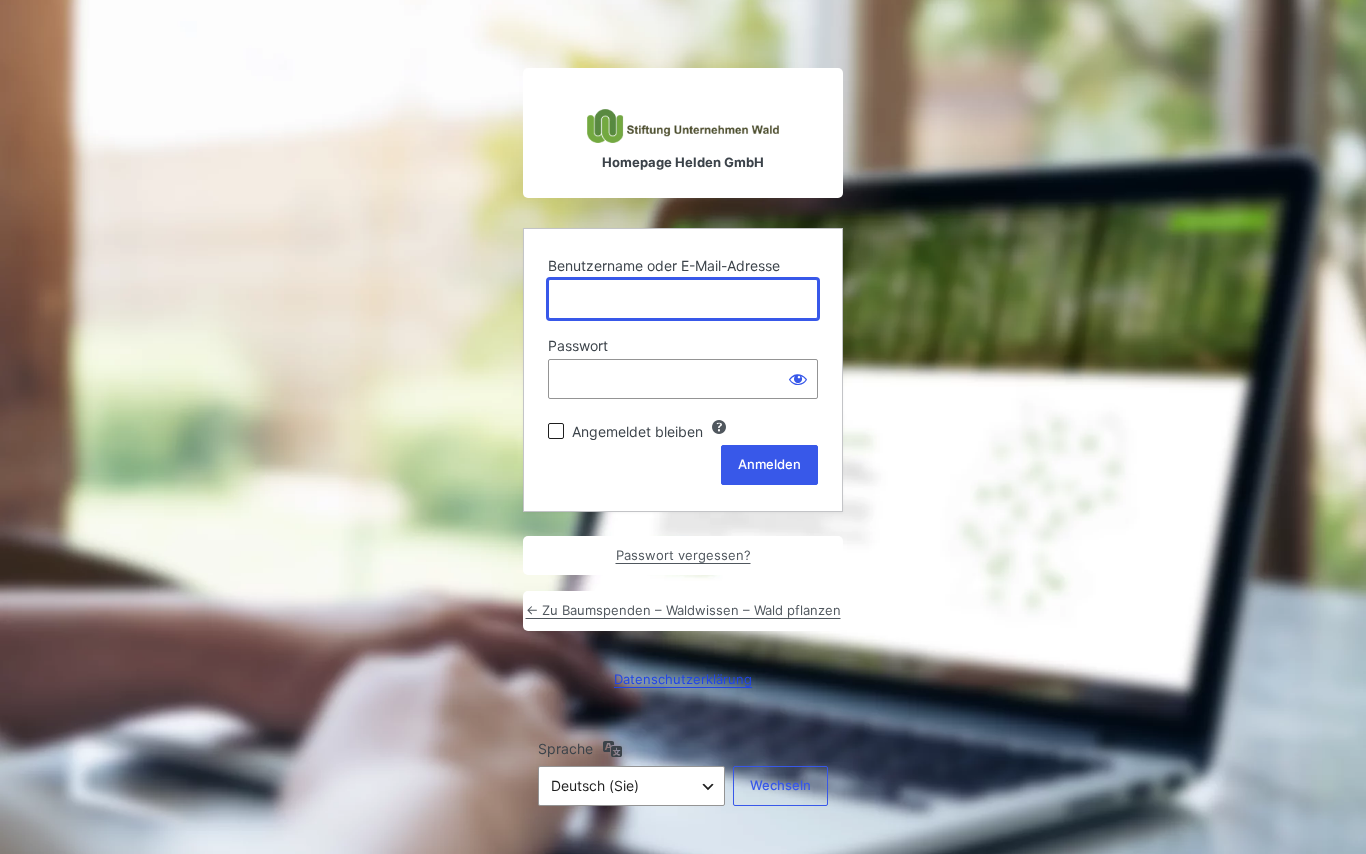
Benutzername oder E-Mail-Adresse (664, 265)
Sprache (565, 748)
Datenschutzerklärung (683, 679)
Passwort (578, 345)
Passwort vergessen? (683, 555)
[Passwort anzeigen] (798, 379)
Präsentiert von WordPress (683, 105)
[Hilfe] (719, 427)
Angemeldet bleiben (637, 431)
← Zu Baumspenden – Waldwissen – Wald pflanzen (683, 610)
